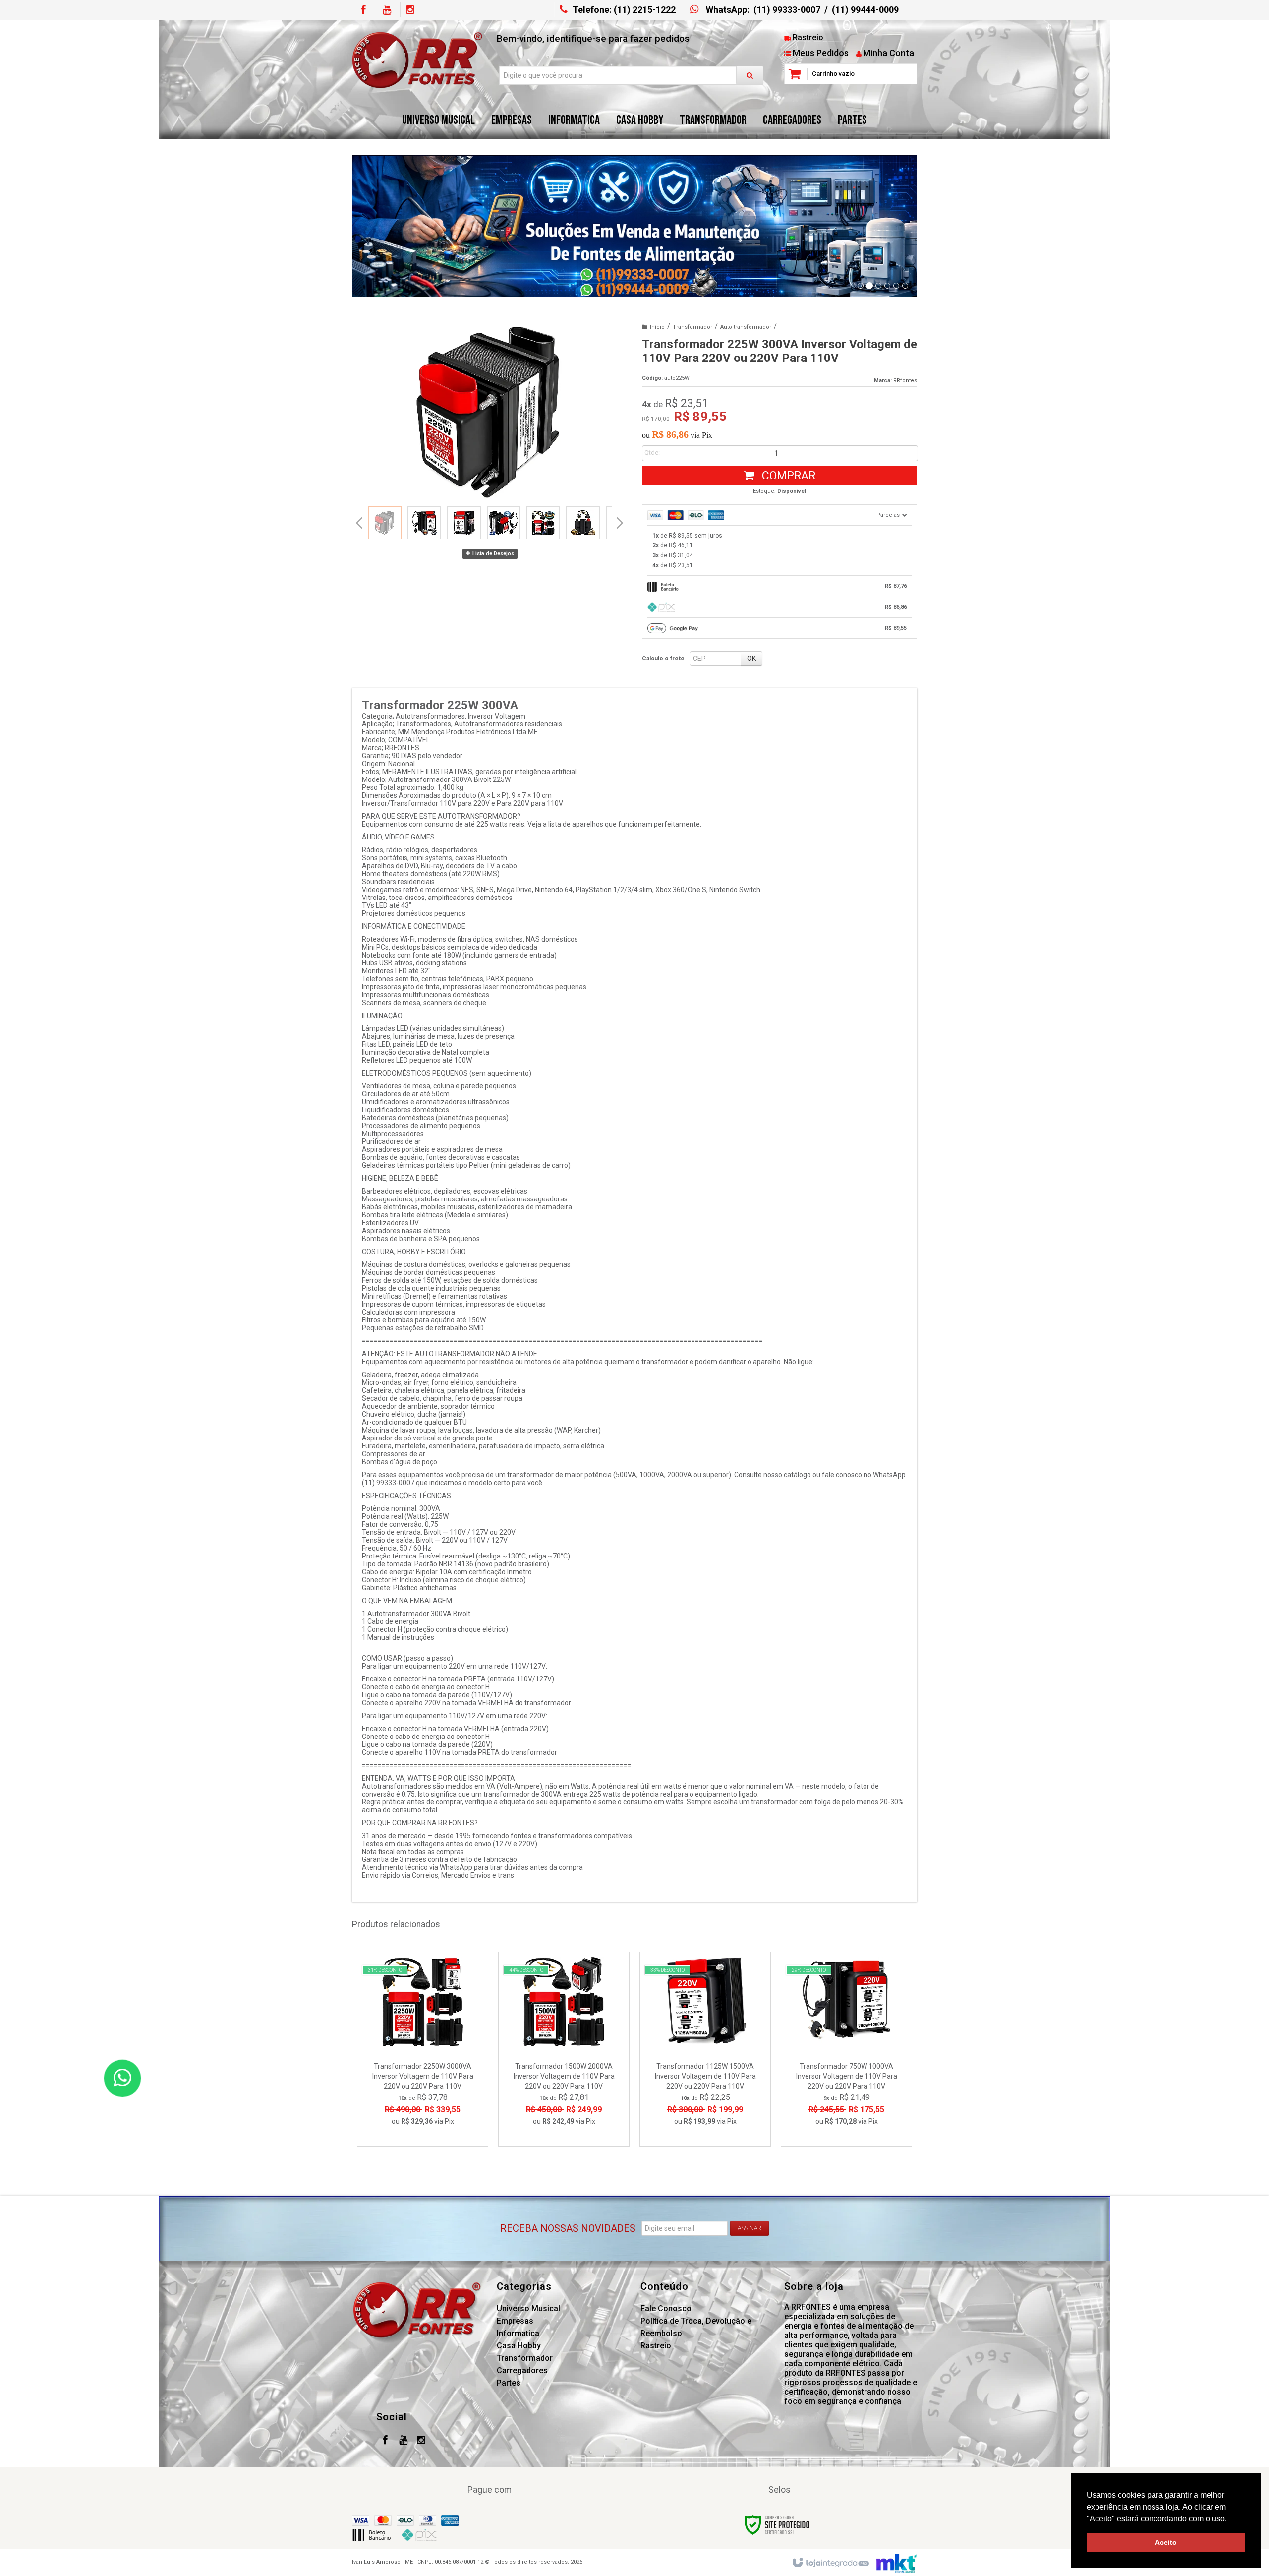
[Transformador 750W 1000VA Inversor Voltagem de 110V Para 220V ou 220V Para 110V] (846, 2049)
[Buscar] (750, 75)
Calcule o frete (663, 659)
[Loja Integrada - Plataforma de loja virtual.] (830, 2563)
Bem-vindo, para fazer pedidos (593, 38)
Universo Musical (528, 2308)
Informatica (518, 2333)
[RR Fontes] (417, 60)
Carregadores (522, 2370)
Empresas (515, 2321)
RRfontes (905, 381)
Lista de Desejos (492, 554)
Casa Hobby (519, 2346)
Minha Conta (889, 53)
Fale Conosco (666, 2308)
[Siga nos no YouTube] (403, 2441)
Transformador (692, 327)
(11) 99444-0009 (865, 10)
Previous (359, 523)
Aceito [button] (1166, 2542)
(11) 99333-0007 (787, 10)
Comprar (787, 476)
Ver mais (429, 2095)
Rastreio (808, 37)
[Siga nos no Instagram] (410, 10)
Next (620, 519)
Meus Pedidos (821, 53)
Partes (509, 2383)
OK (751, 659)
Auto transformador (746, 327)
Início (657, 327)
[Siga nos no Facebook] (363, 10)
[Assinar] (750, 2228)
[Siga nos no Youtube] (387, 10)
